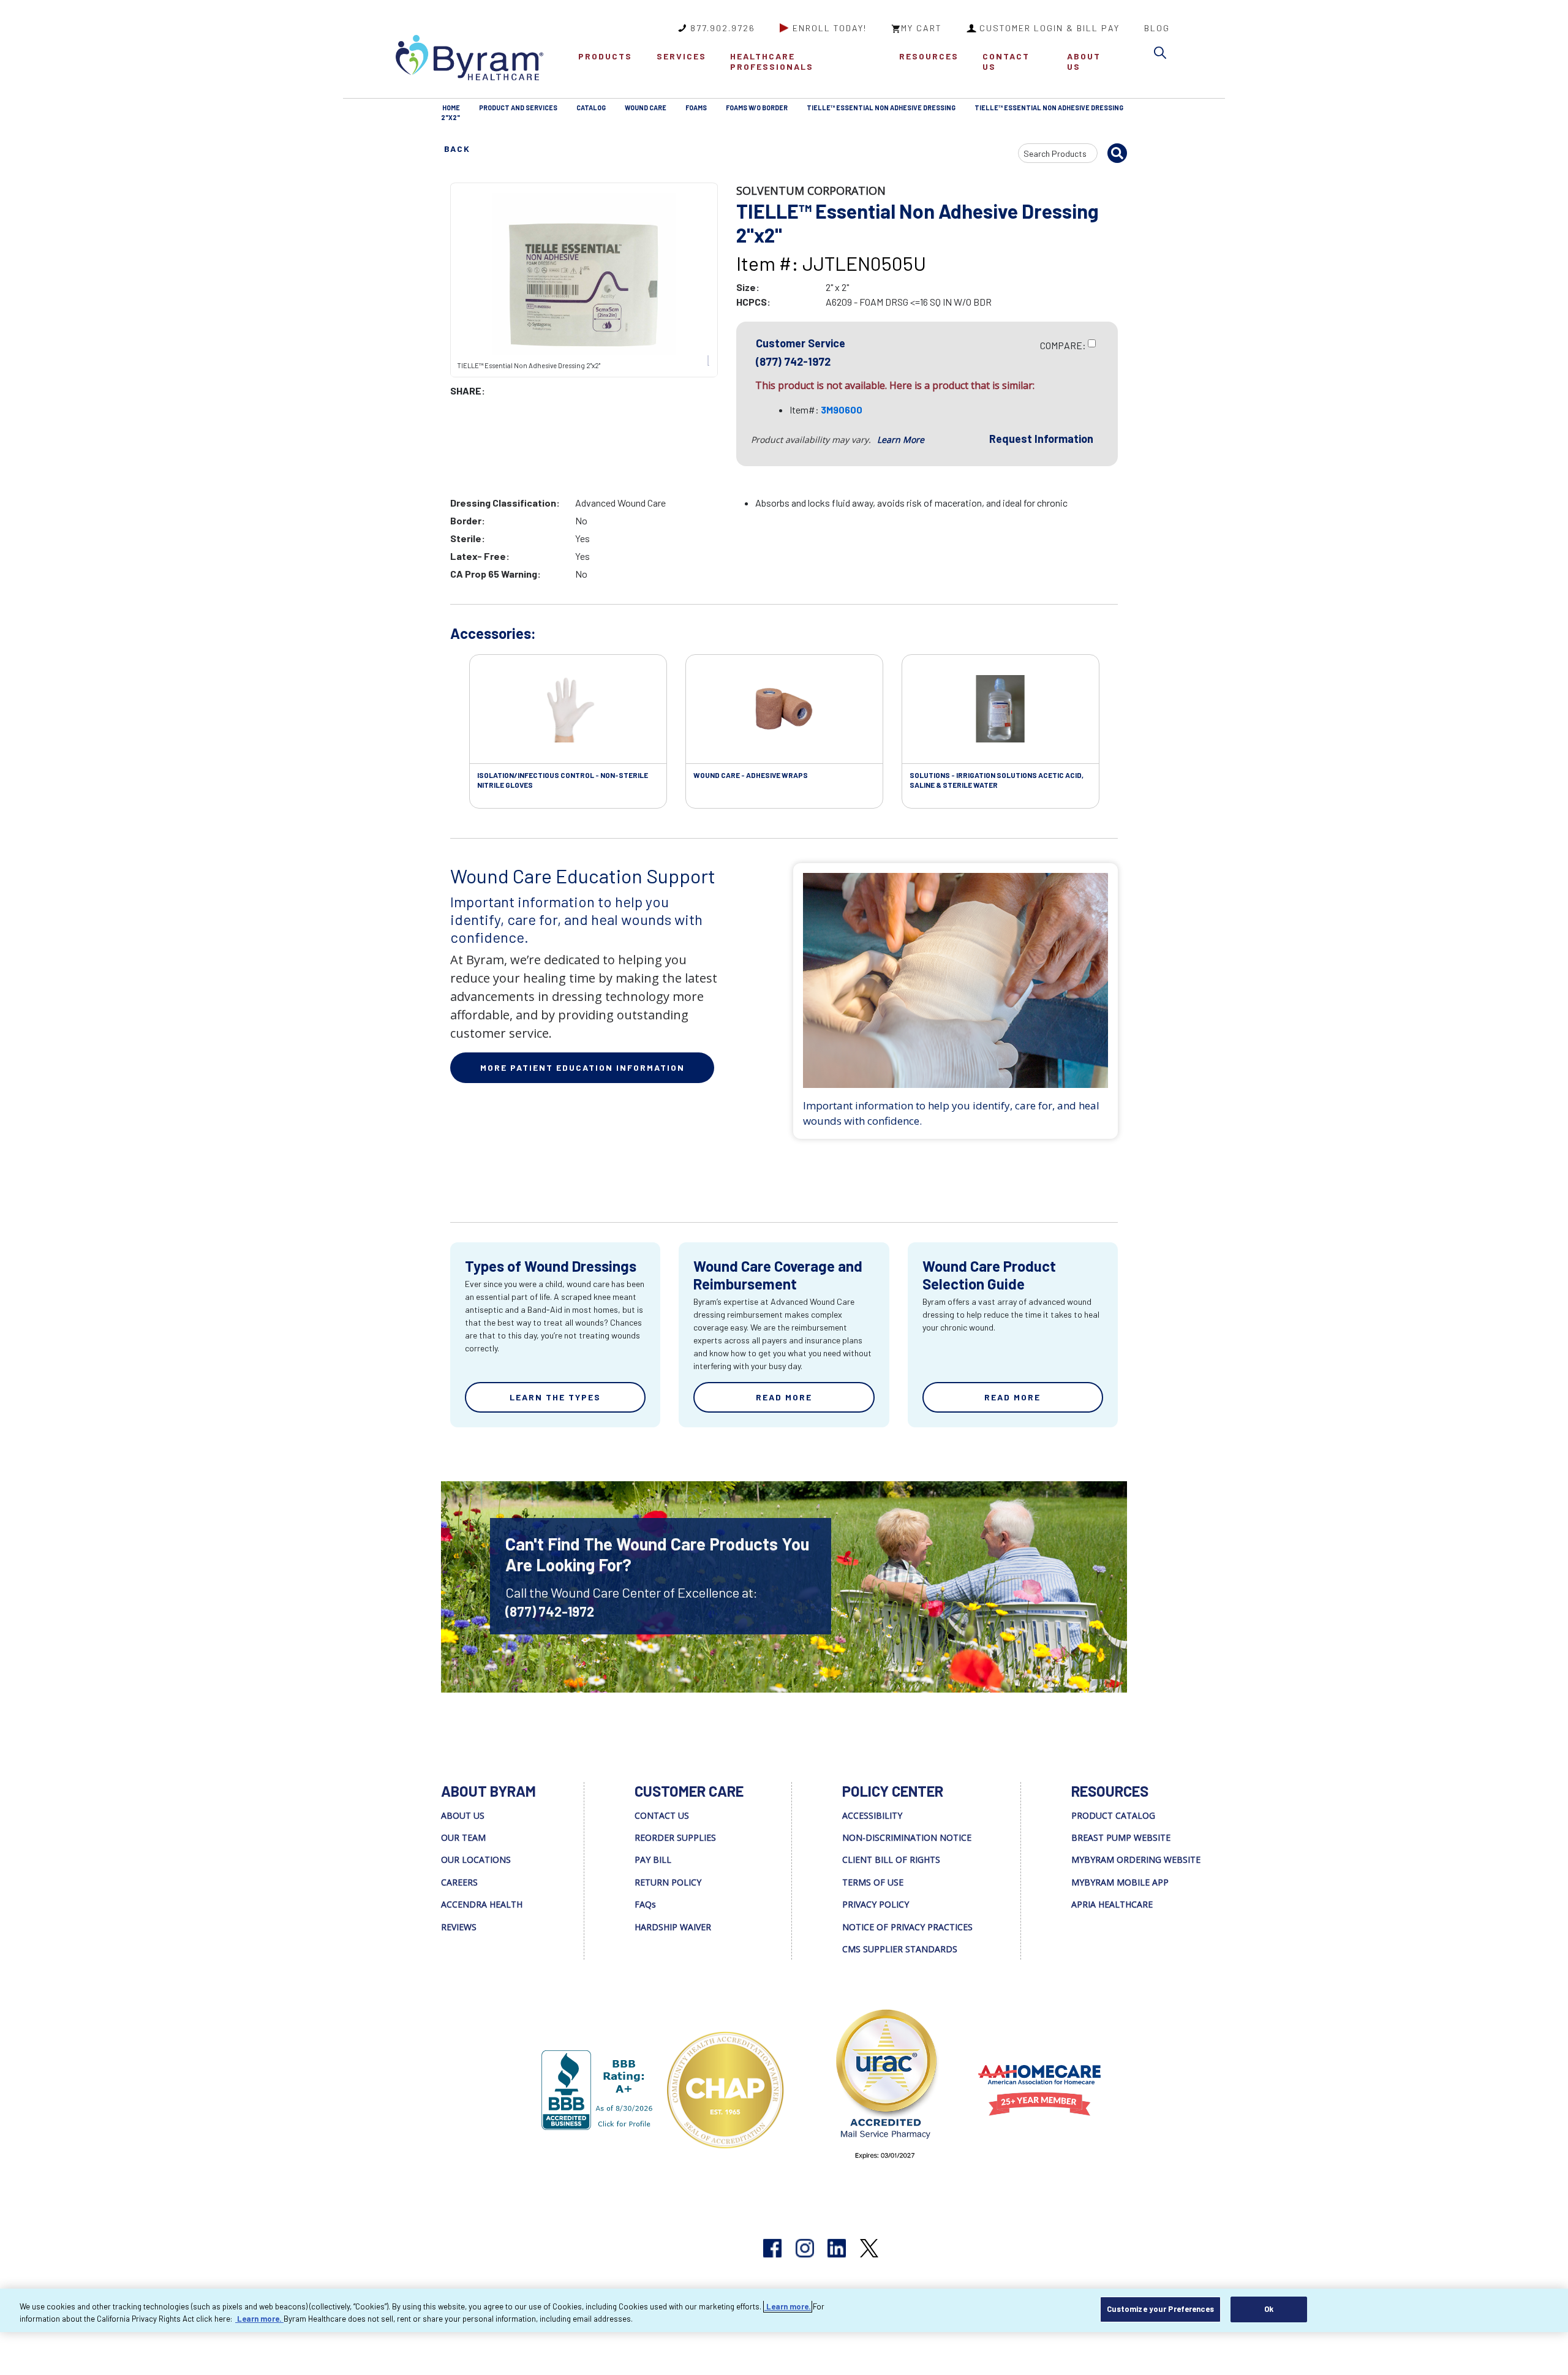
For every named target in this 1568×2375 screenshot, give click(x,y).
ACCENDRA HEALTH (482, 1904)
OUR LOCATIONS (476, 1860)
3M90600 (842, 410)
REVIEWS (459, 1927)
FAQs (645, 1904)
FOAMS (696, 108)
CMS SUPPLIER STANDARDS (900, 1949)
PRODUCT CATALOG (1113, 1815)
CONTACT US (1006, 61)
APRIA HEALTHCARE (1112, 1904)
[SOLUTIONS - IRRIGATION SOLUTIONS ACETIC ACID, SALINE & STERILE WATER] (1001, 709)
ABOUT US (1084, 61)
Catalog (591, 108)
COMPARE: (1063, 345)
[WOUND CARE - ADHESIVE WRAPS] (784, 709)
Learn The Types (555, 1397)
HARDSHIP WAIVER (673, 1927)
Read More (784, 1397)
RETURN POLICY (668, 1882)
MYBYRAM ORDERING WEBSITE (1136, 1860)
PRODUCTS (605, 56)
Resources (929, 56)
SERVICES (681, 56)
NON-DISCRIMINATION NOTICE (907, 1837)
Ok (1269, 2309)
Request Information (1041, 439)
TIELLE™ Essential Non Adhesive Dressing (881, 108)
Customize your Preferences (1160, 2309)
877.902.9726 (723, 28)
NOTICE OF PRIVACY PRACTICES (907, 1927)
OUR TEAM (463, 1837)
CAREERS (459, 1882)
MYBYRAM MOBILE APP (1120, 1882)
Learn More (901, 440)
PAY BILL (653, 1860)
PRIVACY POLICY (876, 1904)
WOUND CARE (646, 108)
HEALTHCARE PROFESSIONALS (772, 61)
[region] (784, 2310)
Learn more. (788, 2306)
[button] (1163, 55)
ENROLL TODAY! (830, 28)
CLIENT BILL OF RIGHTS (891, 1860)
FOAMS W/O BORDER (757, 108)
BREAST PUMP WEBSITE (1121, 1837)
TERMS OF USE (873, 1882)
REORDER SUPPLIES (675, 1837)
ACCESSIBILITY (872, 1815)
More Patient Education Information (582, 1067)
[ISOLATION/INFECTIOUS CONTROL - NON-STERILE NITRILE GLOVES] (568, 709)
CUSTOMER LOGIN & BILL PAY (1050, 28)
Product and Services (518, 108)
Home (451, 108)
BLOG (1157, 28)
